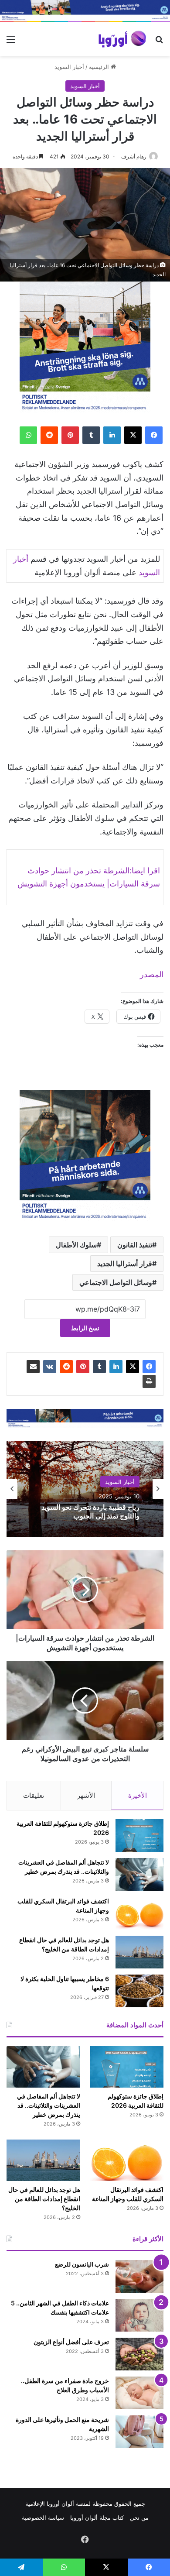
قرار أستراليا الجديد (125, 1264)
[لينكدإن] (112, 435)
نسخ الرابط (85, 1328)
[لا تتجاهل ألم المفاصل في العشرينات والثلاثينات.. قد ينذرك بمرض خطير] (139, 1874)
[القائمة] (11, 42)
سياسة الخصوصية (43, 2518)
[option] (85, 1489)
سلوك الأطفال (76, 1245)
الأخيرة (138, 1795)
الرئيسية (100, 67)
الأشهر (86, 1795)
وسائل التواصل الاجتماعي (116, 1282)
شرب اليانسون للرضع (82, 2264)
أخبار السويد (69, 67)
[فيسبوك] (154, 435)
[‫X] (133, 435)
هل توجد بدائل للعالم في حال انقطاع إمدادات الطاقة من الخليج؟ (44, 2199)
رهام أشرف (134, 156)
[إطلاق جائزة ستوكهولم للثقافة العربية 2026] (139, 1836)
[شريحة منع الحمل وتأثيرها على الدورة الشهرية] (139, 2432)
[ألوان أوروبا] (122, 39)
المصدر (152, 974)
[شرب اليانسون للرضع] (139, 2276)
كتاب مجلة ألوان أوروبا (97, 2518)
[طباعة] (149, 1381)
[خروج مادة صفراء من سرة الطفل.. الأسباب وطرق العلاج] (139, 2393)
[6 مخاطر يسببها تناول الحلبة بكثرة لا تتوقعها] (139, 1991)
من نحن (139, 2518)
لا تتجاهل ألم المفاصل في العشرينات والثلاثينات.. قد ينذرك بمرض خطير (49, 2105)
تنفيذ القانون (135, 1245)
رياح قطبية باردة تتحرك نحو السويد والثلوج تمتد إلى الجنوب (90, 1511)
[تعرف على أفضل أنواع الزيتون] (139, 2354)
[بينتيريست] (70, 435)
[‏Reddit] (49, 435)
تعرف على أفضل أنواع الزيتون (71, 2342)
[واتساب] (28, 435)
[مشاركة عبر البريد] (33, 1367)
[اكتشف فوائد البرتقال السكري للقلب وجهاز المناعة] (139, 1913)
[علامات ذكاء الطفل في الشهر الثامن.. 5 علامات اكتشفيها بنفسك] (139, 2315)
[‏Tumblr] (91, 435)
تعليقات (34, 1795)
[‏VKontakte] (50, 1367)
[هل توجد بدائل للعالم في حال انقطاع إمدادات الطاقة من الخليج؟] (139, 1952)
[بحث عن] (159, 42)
